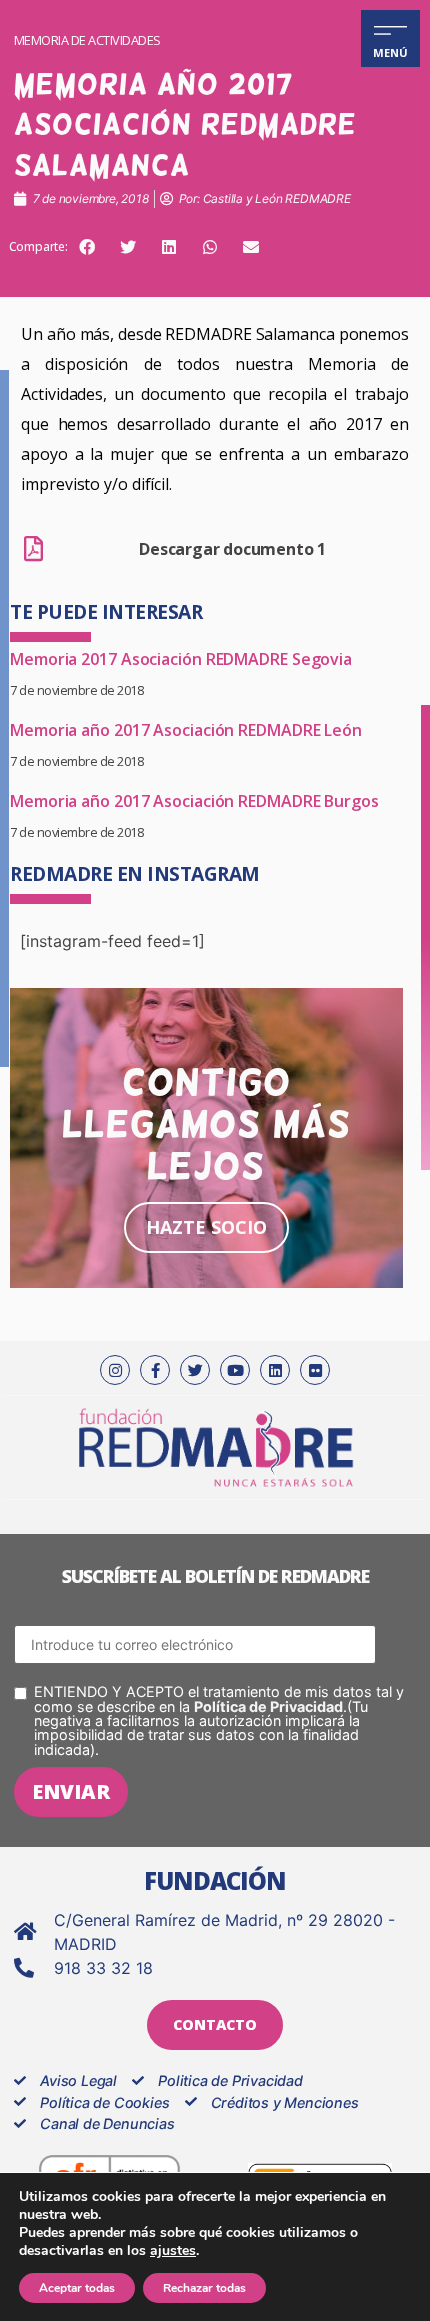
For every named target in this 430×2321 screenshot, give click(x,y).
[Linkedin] (275, 1370)
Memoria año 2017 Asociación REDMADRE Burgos (194, 801)
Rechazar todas (204, 2288)
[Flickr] (315, 1370)
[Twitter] (195, 1370)
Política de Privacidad (268, 1706)
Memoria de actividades (87, 40)
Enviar (71, 1791)
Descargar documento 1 (232, 549)
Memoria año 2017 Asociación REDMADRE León (186, 730)
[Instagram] (115, 1370)
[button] (87, 247)
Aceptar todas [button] (77, 2288)
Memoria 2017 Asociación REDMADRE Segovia (181, 659)
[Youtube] (235, 1370)
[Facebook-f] (155, 1370)
